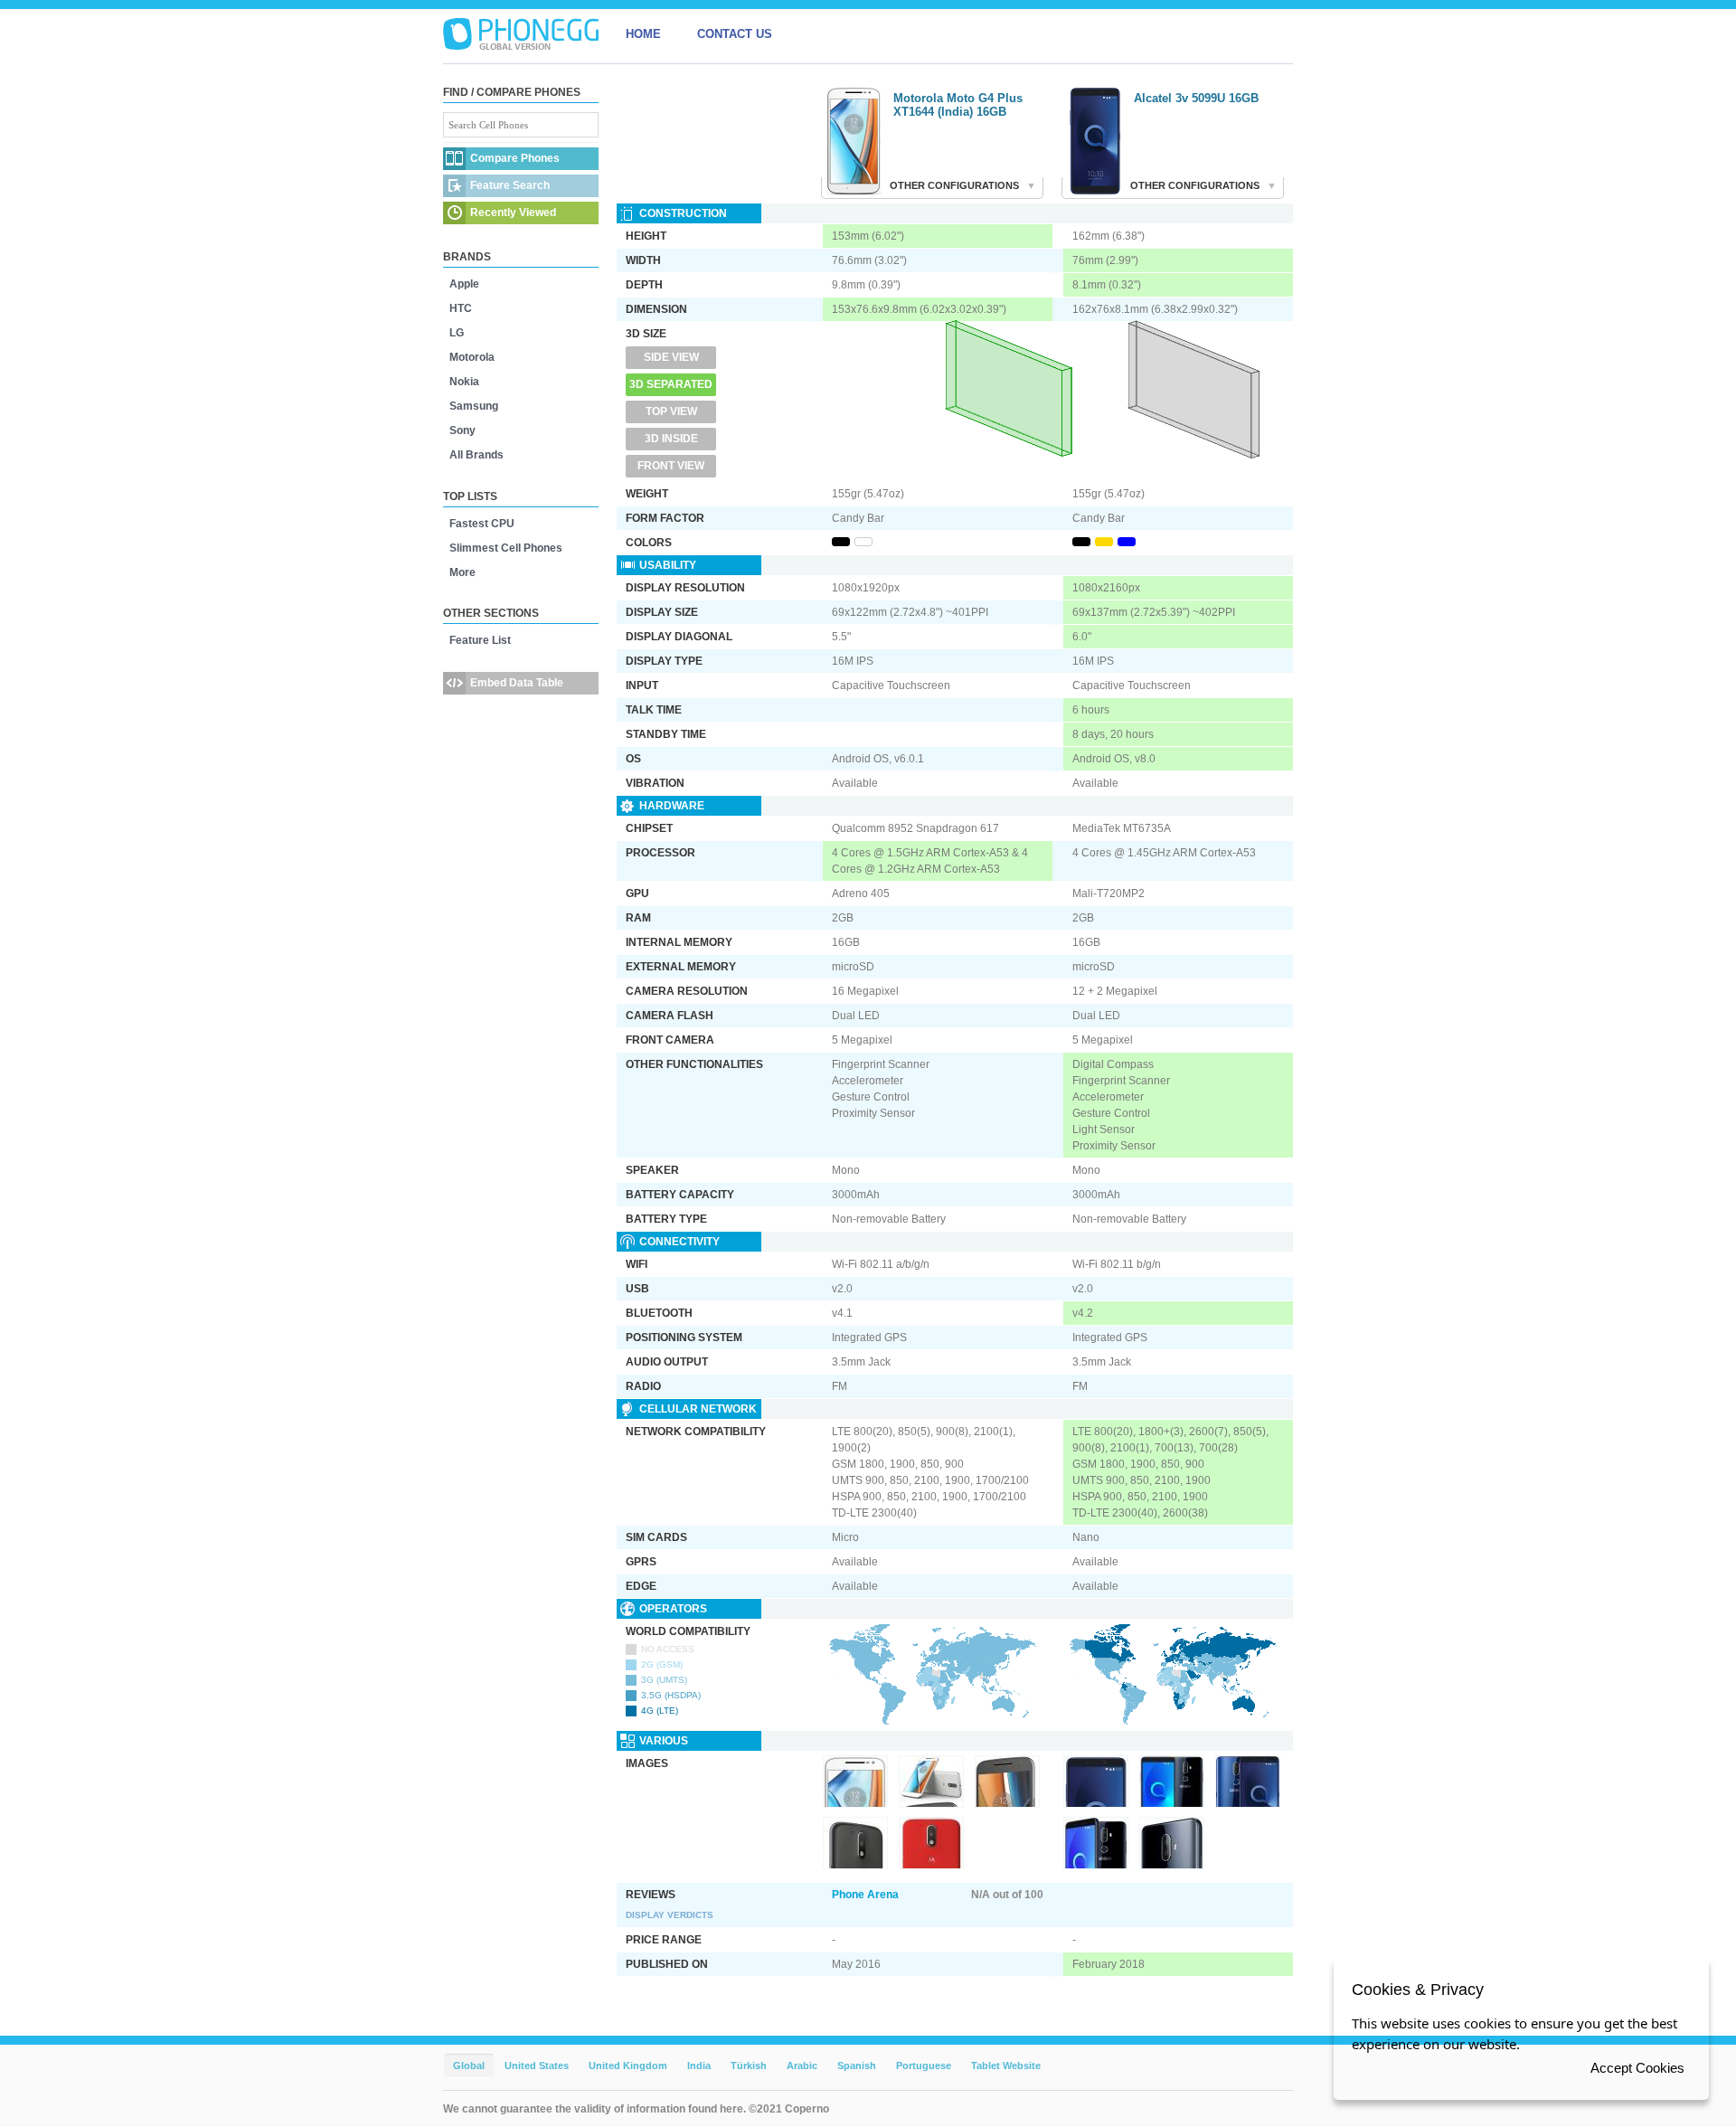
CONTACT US (735, 34)
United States (537, 2066)
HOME (643, 34)
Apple (464, 284)
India (699, 2066)
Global (469, 2066)
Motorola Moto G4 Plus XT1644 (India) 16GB (958, 105)
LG (457, 333)
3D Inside (671, 439)
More (462, 572)
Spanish (857, 2066)
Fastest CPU (482, 524)
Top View (671, 411)
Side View (671, 357)
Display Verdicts (670, 1915)
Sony (462, 430)
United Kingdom (628, 2066)
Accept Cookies (1637, 2068)
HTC (461, 308)
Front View (671, 466)
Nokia (464, 382)
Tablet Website (1006, 2066)
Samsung (474, 406)
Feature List (480, 640)
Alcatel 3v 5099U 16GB (1196, 98)
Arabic (802, 2066)
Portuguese (924, 2066)
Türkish (749, 2066)
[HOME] (521, 34)
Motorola (472, 357)
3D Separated (671, 384)
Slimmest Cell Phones (506, 548)
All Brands (476, 455)
